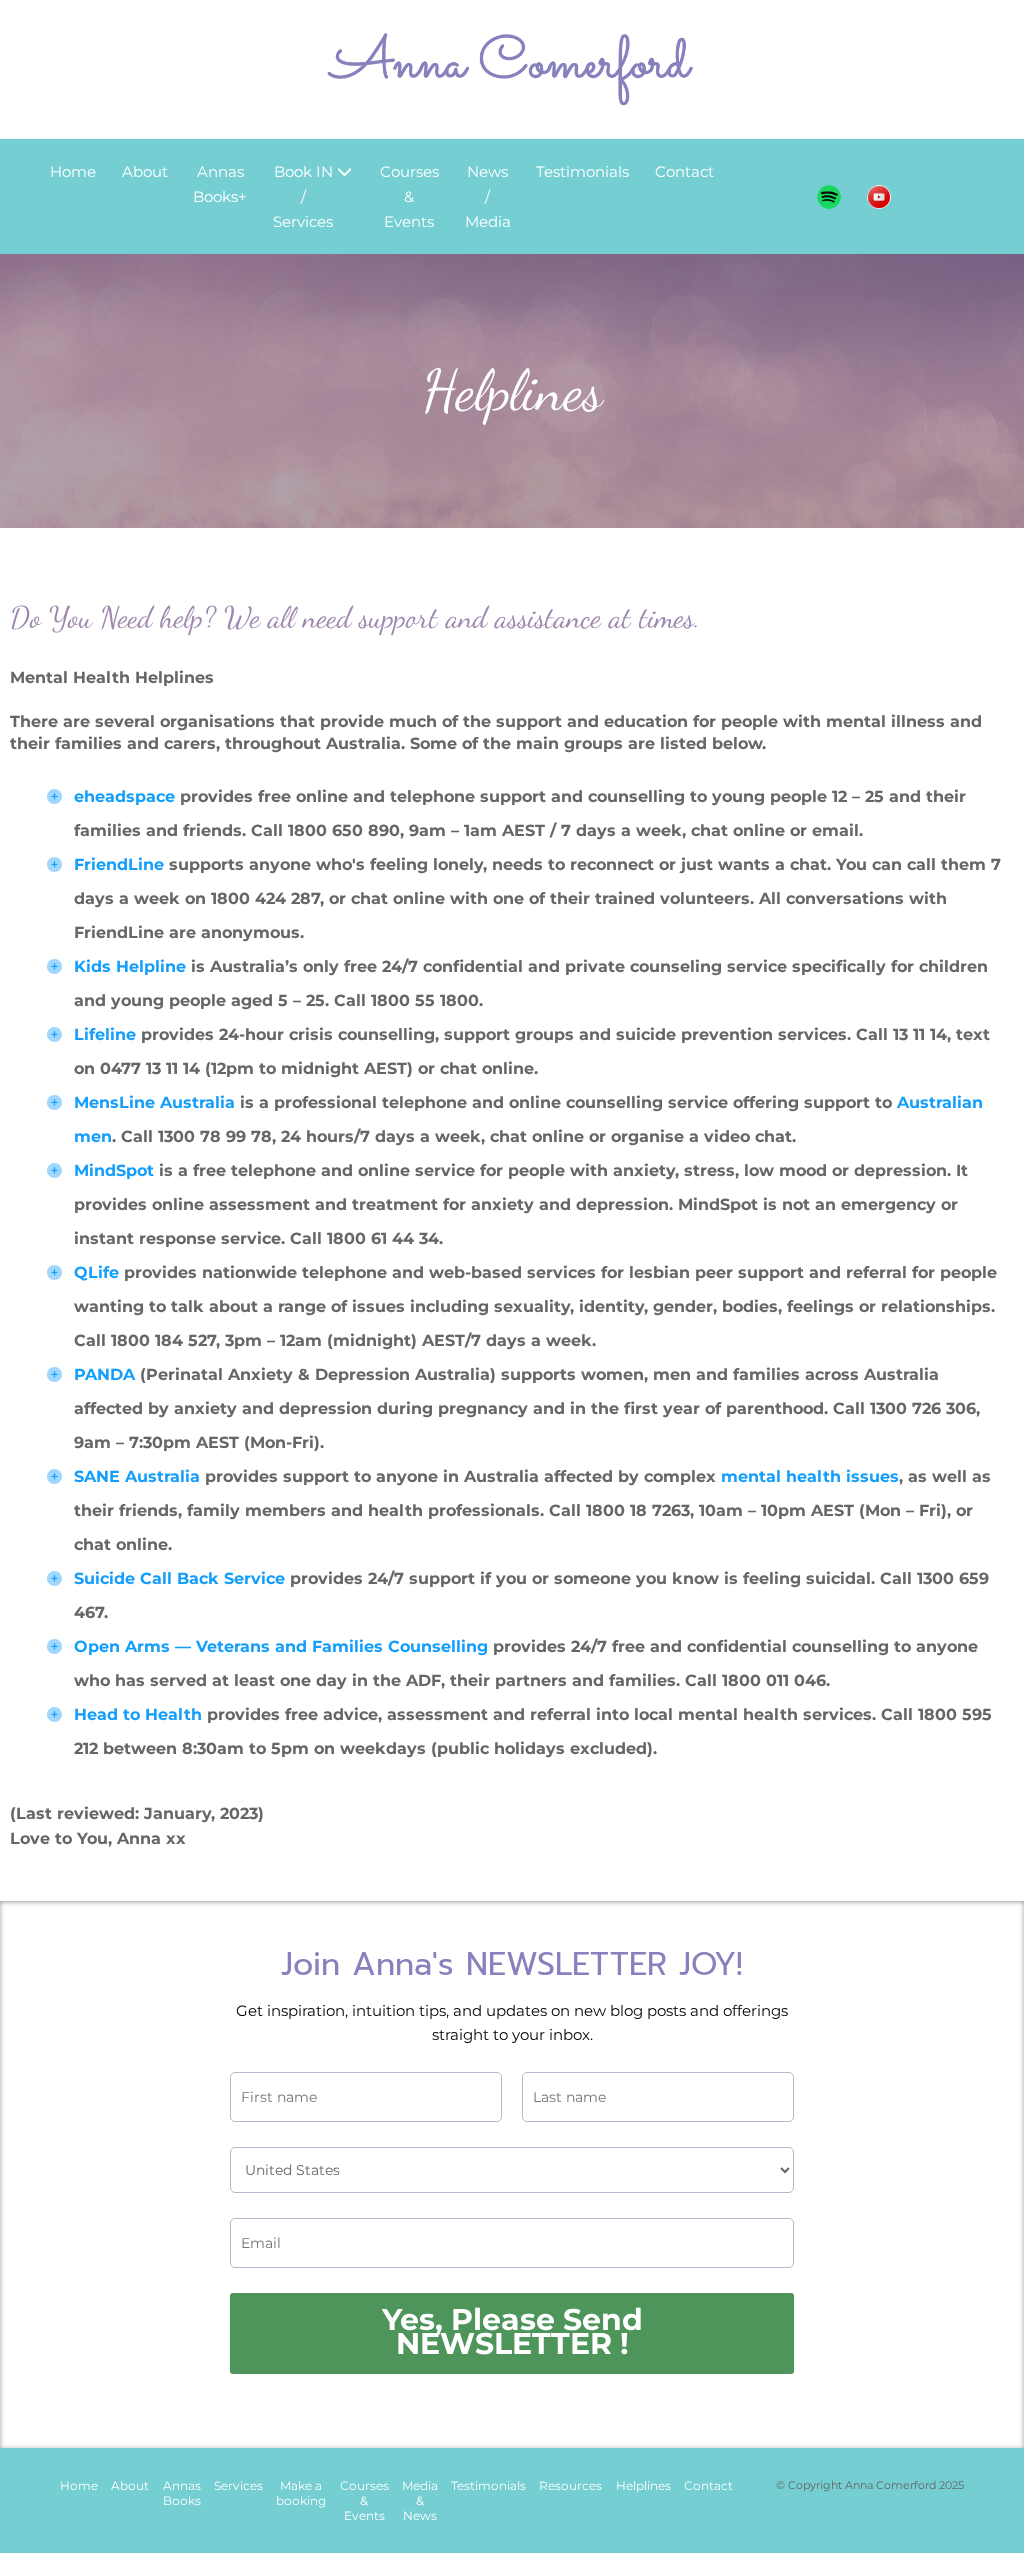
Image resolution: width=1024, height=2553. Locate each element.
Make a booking (301, 2493)
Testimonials (582, 171)
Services (238, 2485)
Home (73, 171)
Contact (684, 171)
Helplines (643, 2485)
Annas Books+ (220, 184)
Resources (570, 2485)
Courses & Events (409, 196)
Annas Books (182, 2493)
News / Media (488, 196)
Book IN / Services (303, 196)
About (145, 171)
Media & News (420, 2500)
